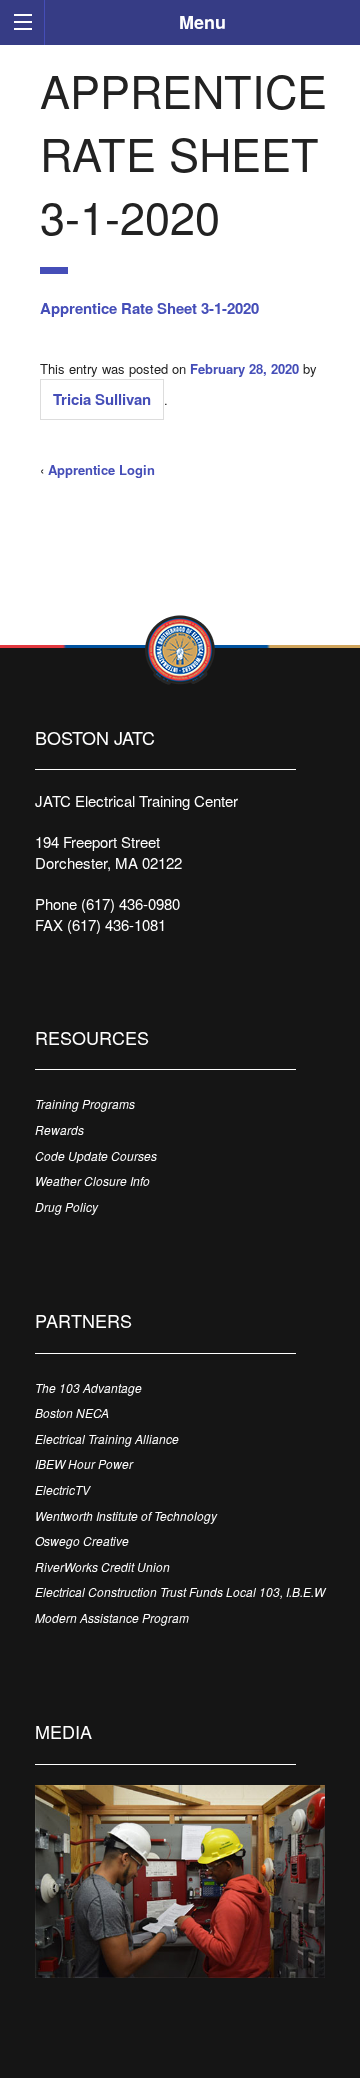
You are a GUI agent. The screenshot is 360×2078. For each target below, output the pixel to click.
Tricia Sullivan (102, 399)
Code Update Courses (96, 1155)
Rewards (59, 1129)
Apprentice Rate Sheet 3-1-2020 (149, 308)
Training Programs (85, 1103)
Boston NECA (72, 1412)
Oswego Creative (82, 1540)
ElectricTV (62, 1489)
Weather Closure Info (92, 1180)
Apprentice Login (101, 469)
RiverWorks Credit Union (102, 1566)
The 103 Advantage (88, 1387)
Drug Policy (66, 1206)
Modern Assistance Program (112, 1617)
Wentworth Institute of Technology (126, 1515)
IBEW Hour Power (84, 1463)
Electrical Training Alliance (107, 1438)
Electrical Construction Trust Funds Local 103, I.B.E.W (180, 1591)
